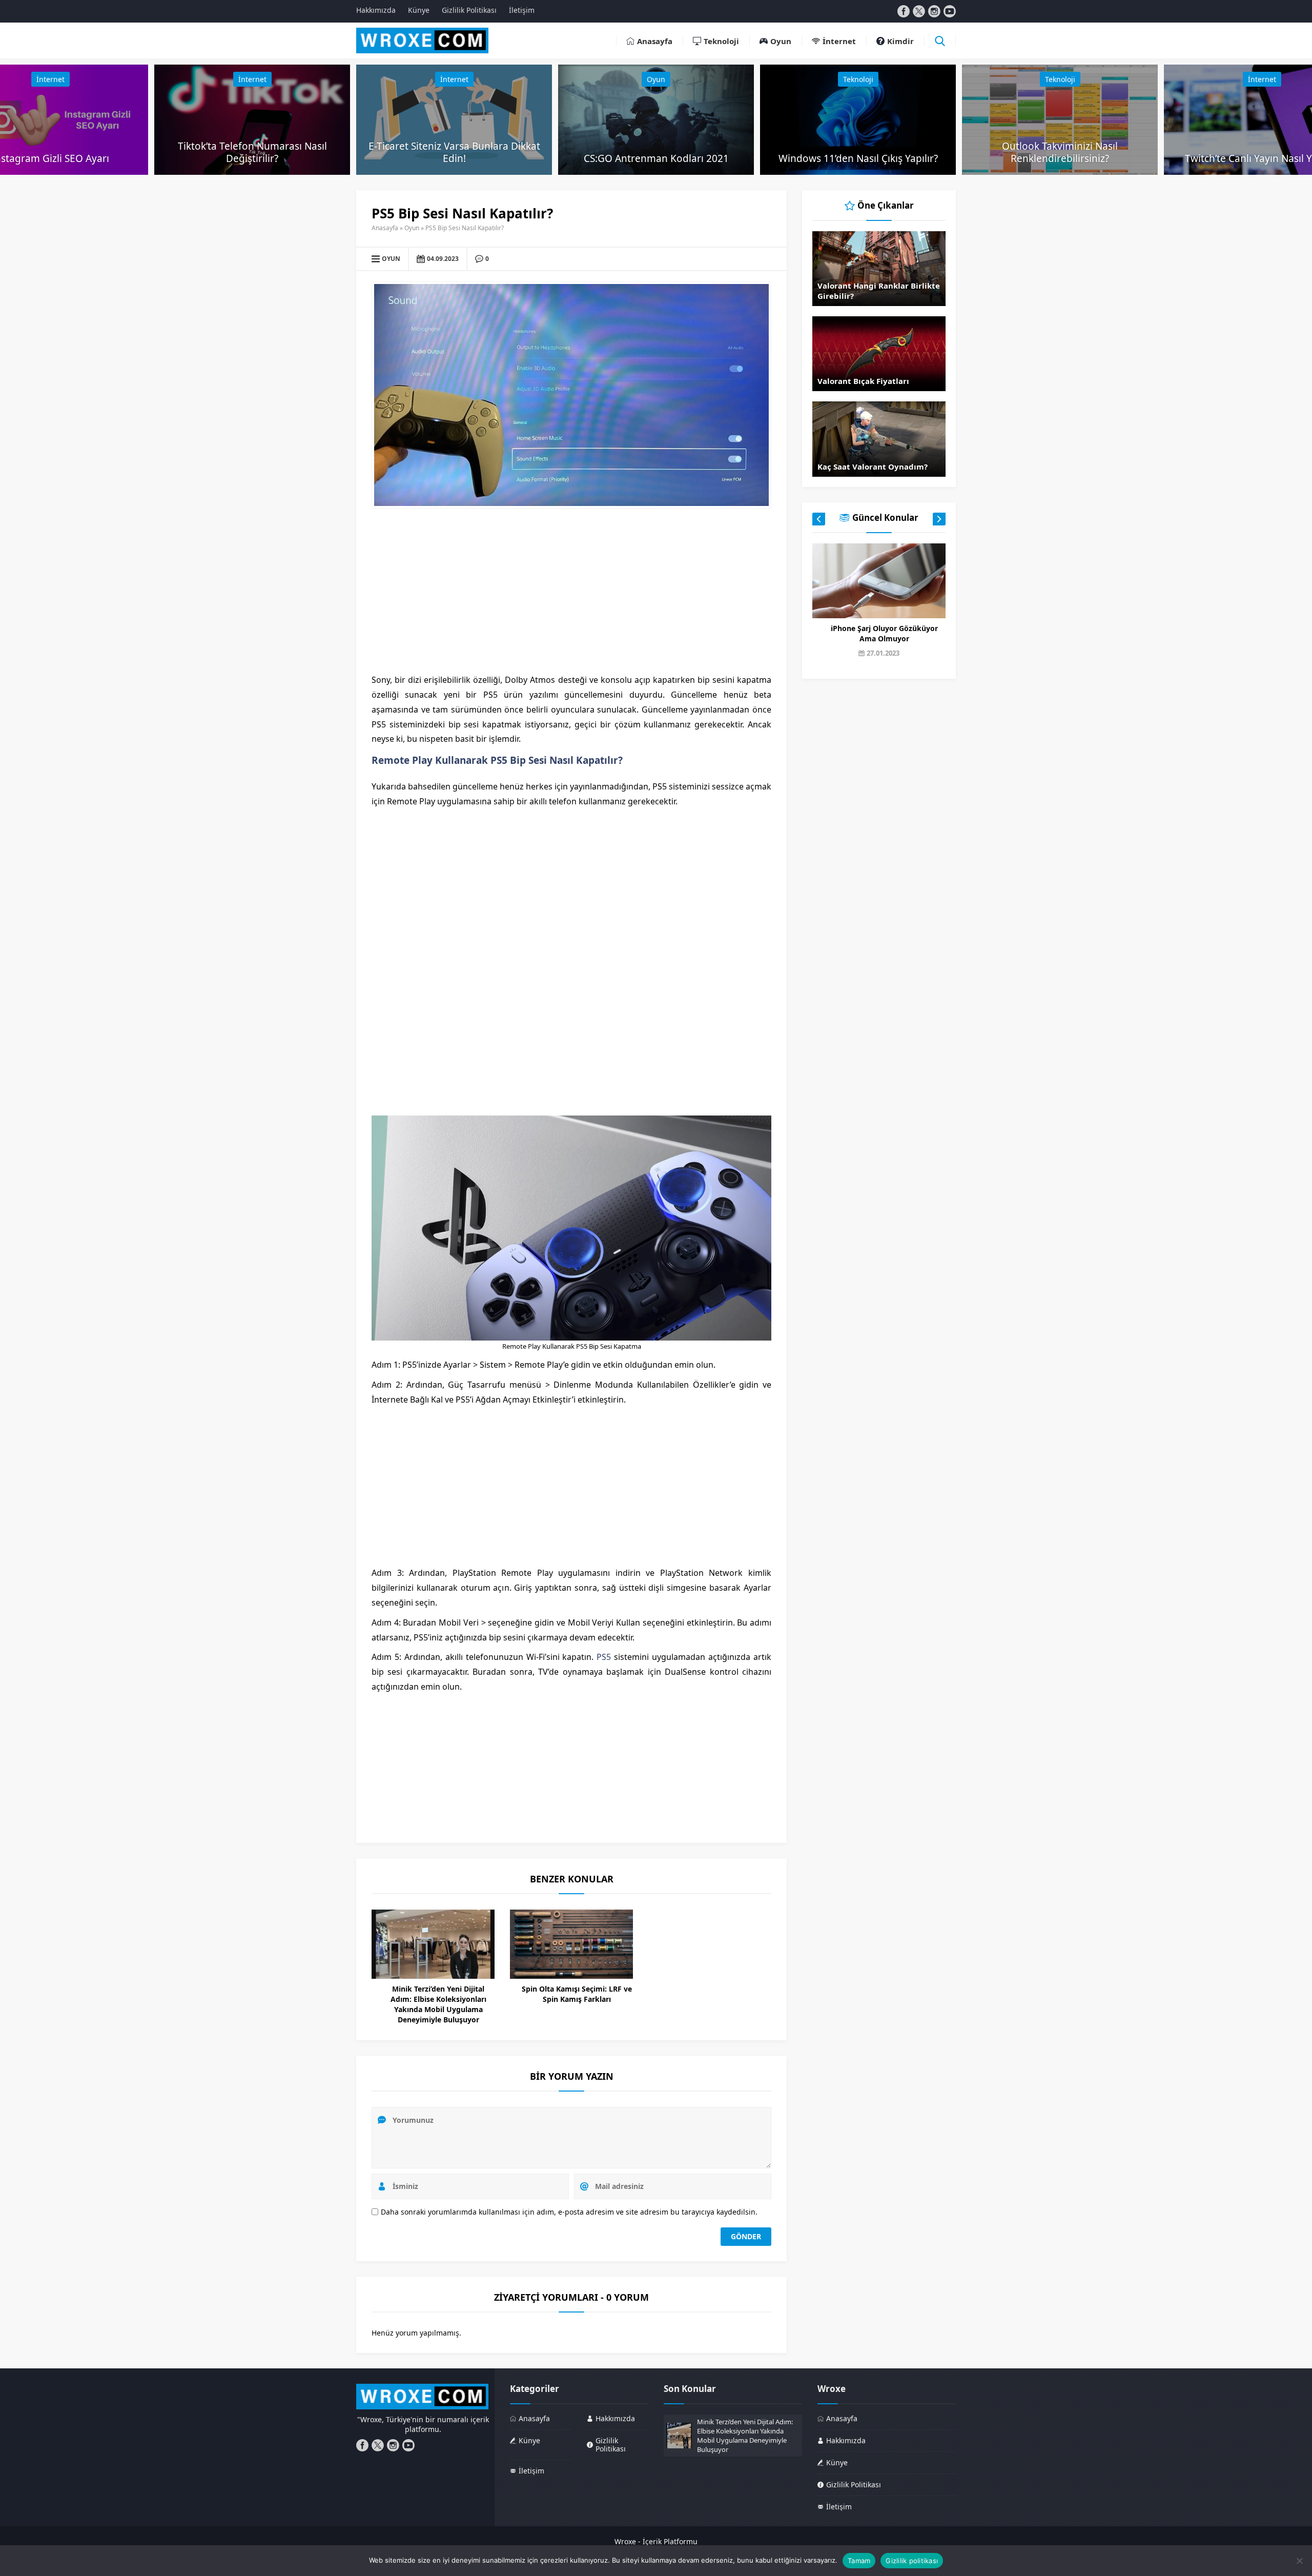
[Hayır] (1299, 2561)
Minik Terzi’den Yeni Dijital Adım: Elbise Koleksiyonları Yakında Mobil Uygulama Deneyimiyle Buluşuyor (438, 2004)
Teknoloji (858, 79)
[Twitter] (919, 11)
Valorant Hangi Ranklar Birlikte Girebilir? (879, 291)
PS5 (604, 1657)
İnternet (50, 79)
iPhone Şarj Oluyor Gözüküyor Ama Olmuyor (884, 633)
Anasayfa (385, 228)
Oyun (656, 79)
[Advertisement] (571, 591)
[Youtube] (950, 11)
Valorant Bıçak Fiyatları (863, 381)
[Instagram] (934, 11)
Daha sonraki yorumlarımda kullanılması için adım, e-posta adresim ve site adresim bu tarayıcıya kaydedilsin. (569, 2212)
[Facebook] (904, 11)
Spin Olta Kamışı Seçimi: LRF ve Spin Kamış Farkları (577, 1994)
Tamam (859, 2561)
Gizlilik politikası (912, 2561)
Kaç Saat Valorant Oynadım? (873, 466)
